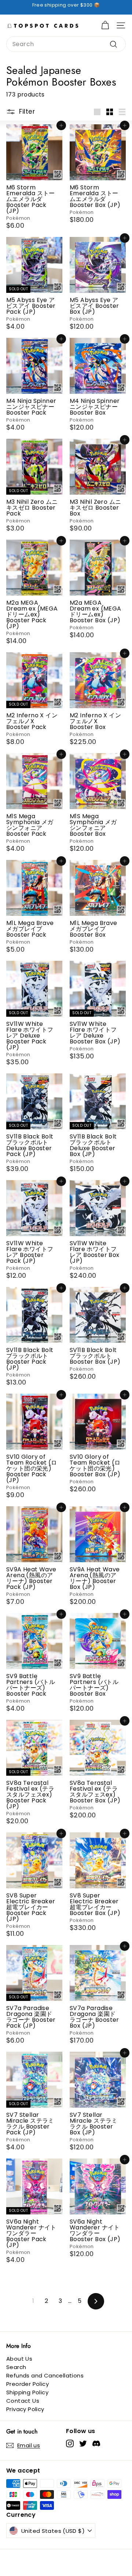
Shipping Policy (27, 2392)
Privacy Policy (25, 2409)
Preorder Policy (27, 2384)
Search (16, 2367)
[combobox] (66, 44)
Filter (27, 111)
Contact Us (23, 2401)
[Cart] (105, 25)
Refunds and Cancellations (45, 2375)
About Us (19, 2359)
